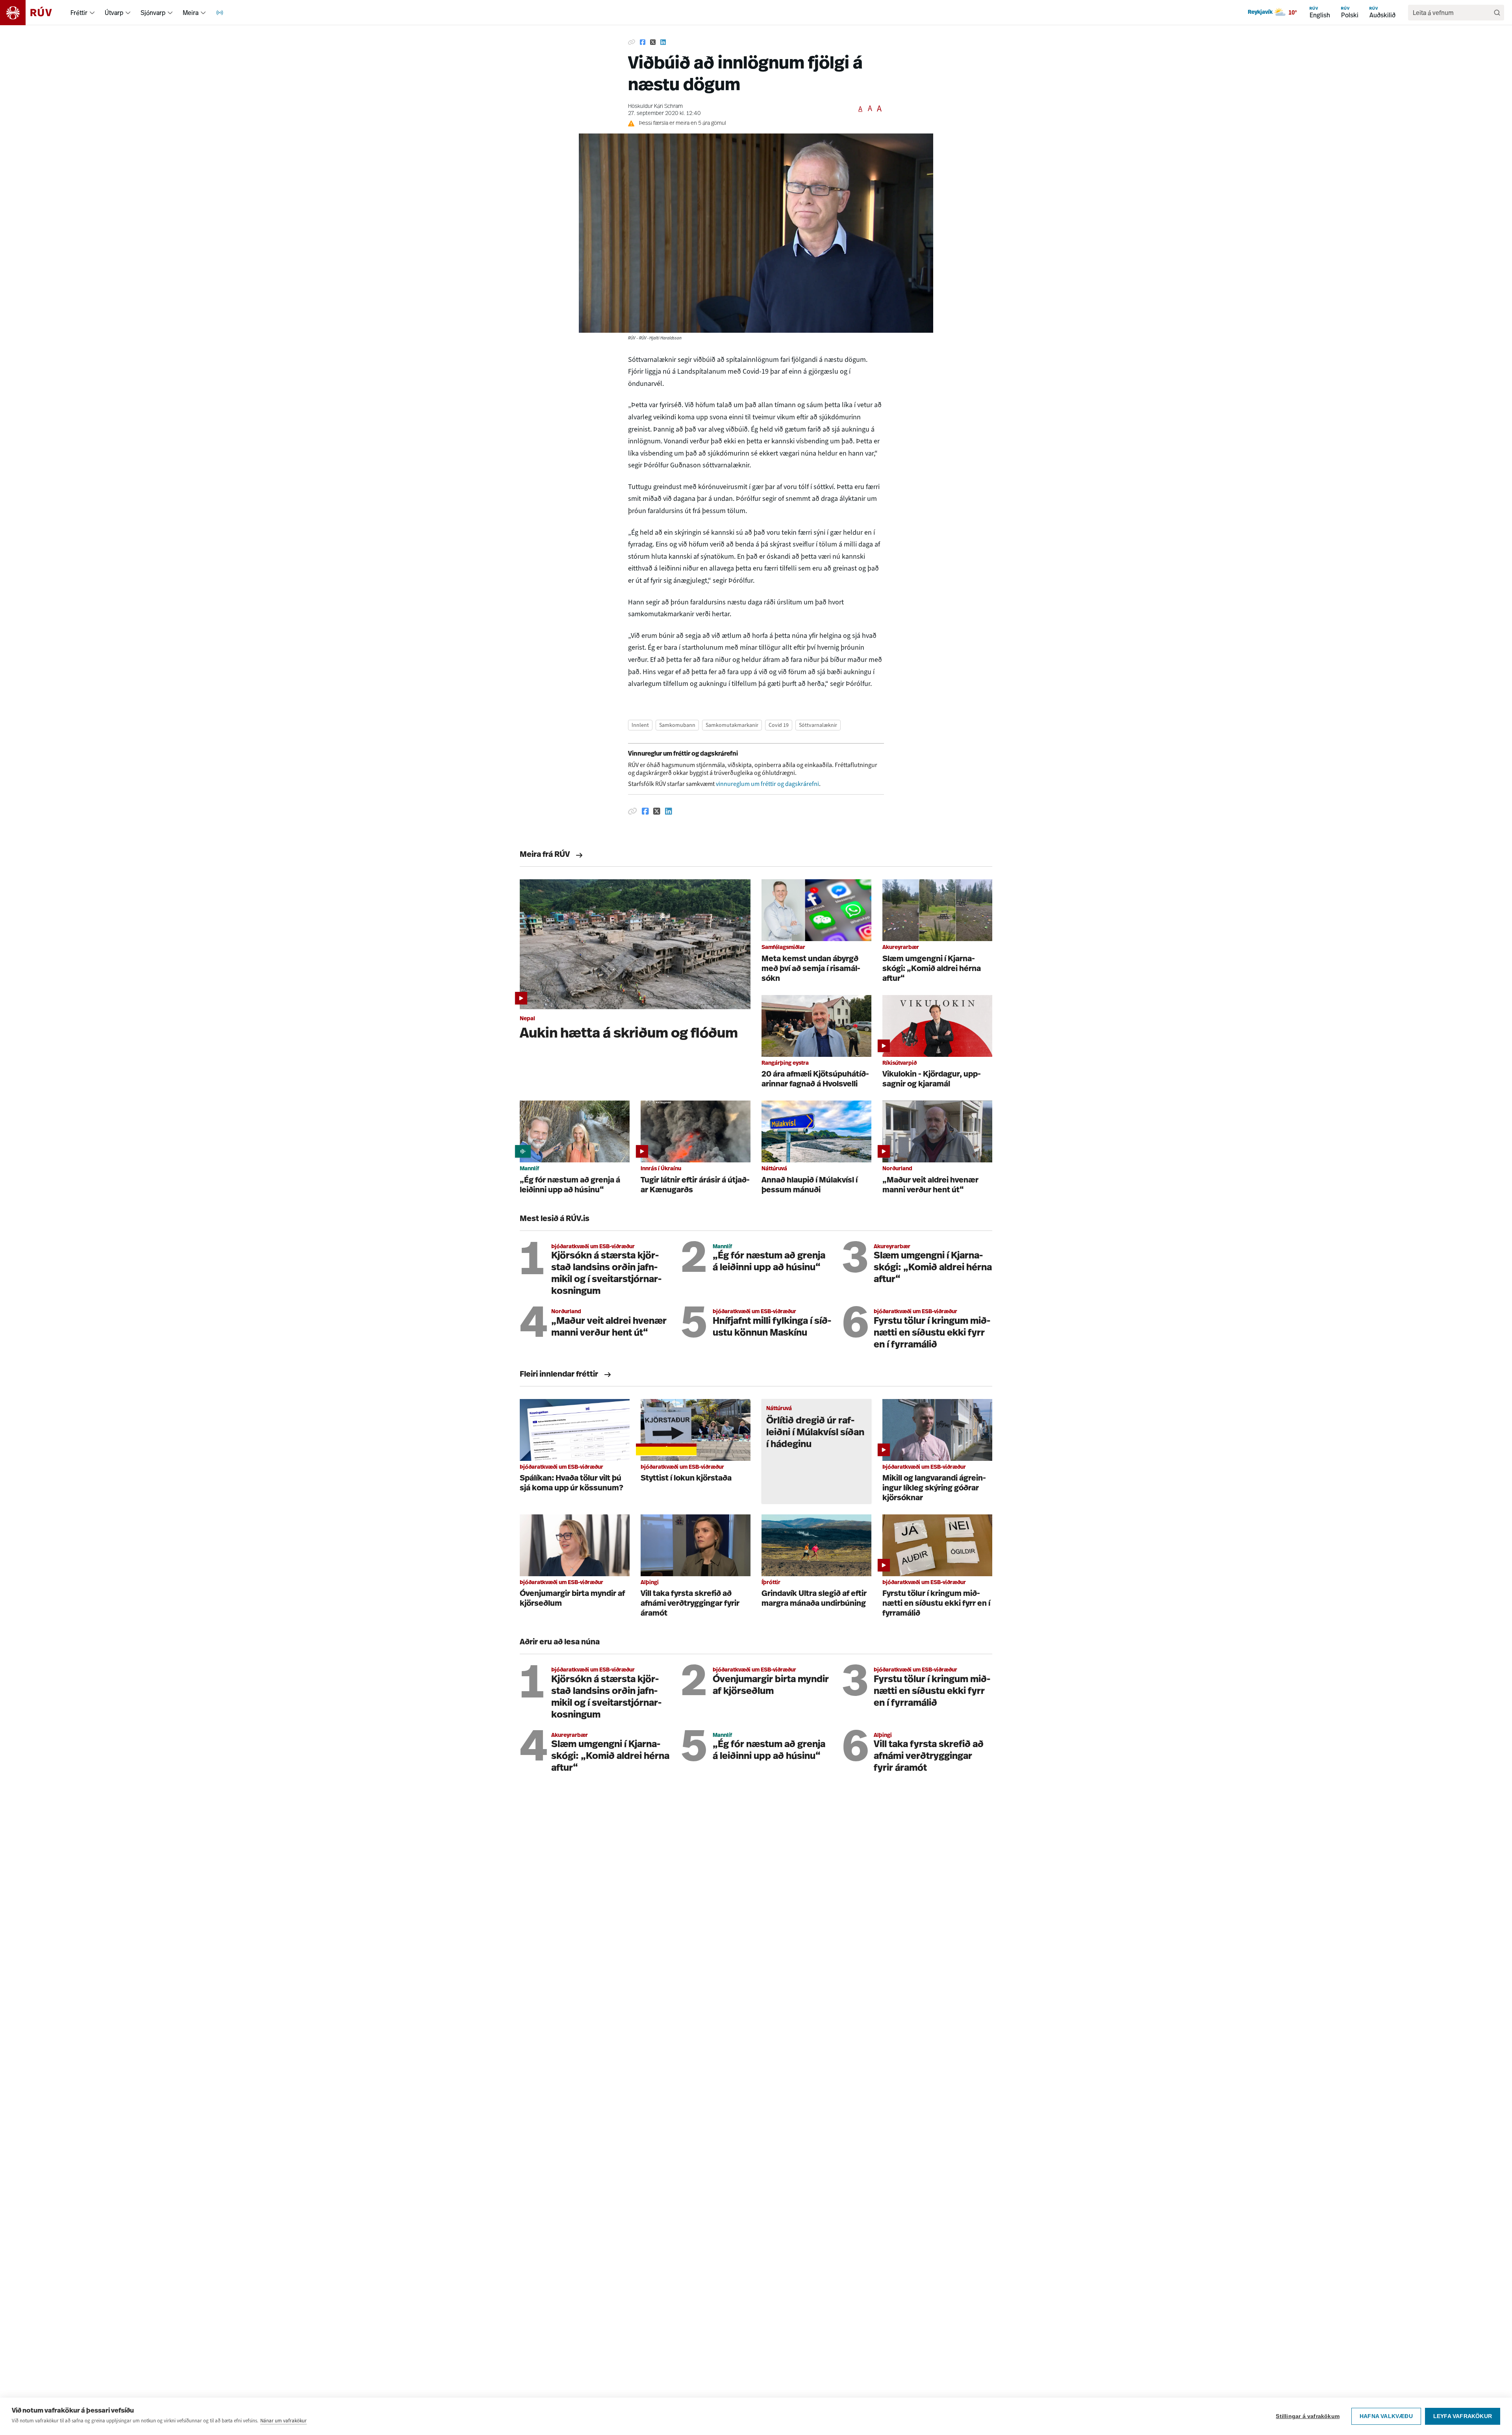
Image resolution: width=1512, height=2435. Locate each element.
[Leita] (1497, 13)
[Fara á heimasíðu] (33, 13)
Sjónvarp (153, 13)
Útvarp (114, 13)
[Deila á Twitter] (653, 43)
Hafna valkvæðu (1386, 2416)
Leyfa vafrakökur (1463, 2416)
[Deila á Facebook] (643, 43)
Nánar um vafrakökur (283, 2421)
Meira (191, 13)
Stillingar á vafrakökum (1308, 2416)
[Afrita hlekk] (632, 43)
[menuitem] (92, 13)
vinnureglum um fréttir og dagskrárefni (767, 784)
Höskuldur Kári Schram (655, 107)
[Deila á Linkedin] (663, 43)
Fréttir (79, 13)
